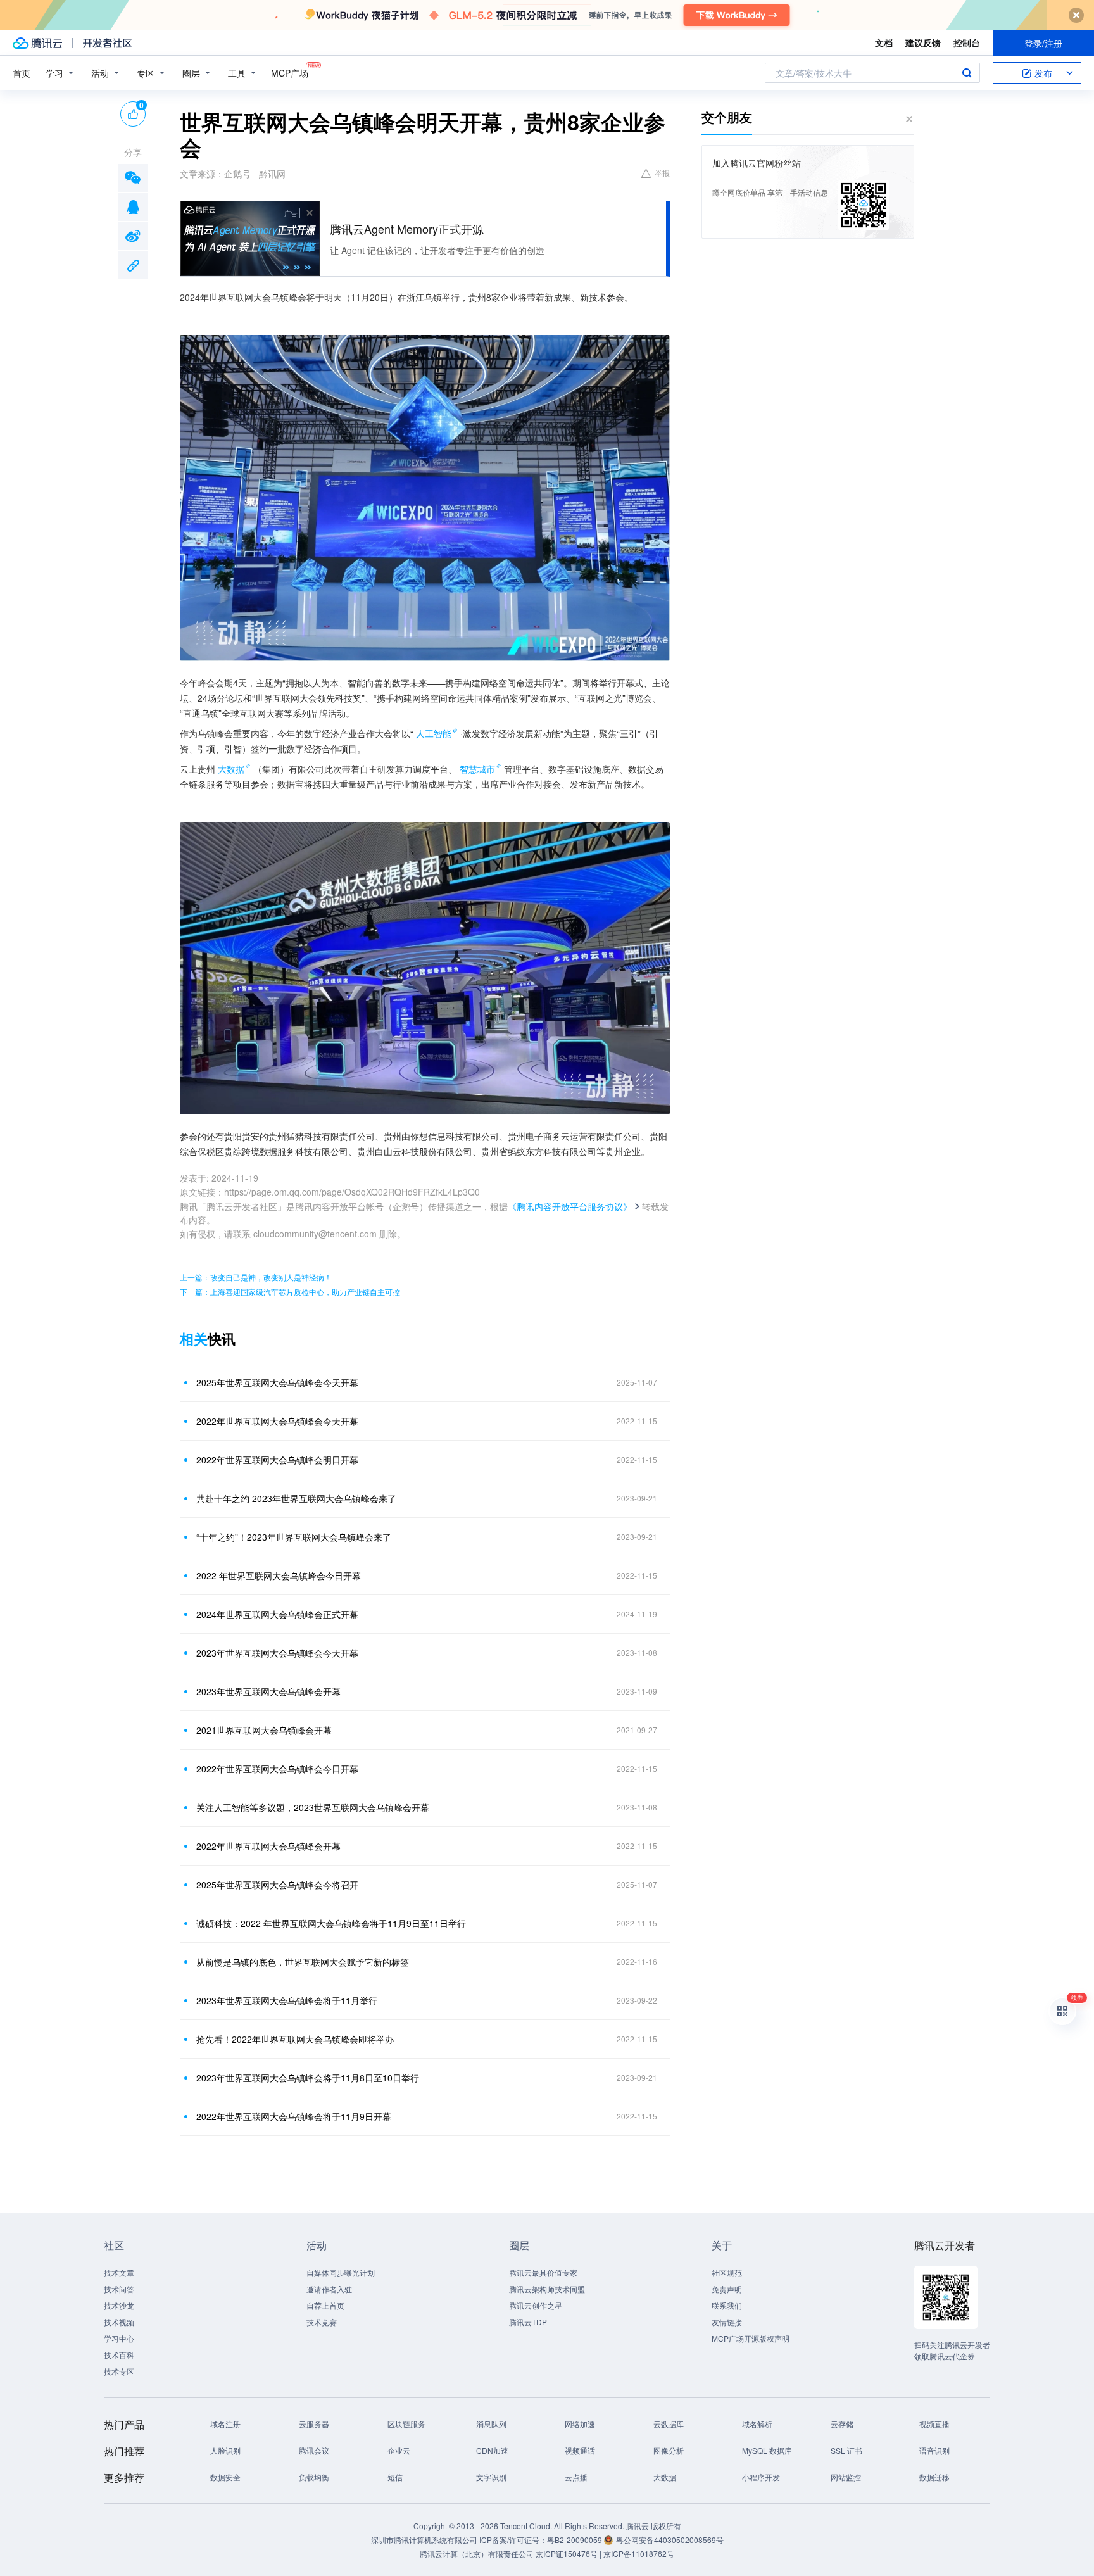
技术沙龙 (119, 2305)
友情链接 (727, 2322)
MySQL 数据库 (767, 2450)
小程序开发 (761, 2477)
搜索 (967, 73)
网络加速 (580, 2424)
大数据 (231, 769)
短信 (395, 2477)
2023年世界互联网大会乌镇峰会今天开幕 (277, 1653)
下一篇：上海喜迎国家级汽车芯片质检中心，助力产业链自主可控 (290, 1291)
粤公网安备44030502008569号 (670, 2540)
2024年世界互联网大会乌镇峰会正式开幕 (277, 1614)
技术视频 (119, 2322)
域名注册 (225, 2424)
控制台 (967, 42)
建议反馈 (923, 42)
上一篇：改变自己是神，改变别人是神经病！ (256, 1277)
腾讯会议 (314, 2450)
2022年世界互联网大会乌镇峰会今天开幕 (277, 1421)
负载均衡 (314, 2477)
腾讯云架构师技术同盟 (547, 2289)
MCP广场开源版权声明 (751, 2338)
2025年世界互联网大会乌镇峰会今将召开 (277, 1885)
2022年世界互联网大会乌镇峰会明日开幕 (277, 1460)
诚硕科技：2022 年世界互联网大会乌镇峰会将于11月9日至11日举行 (331, 1923)
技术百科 (119, 2355)
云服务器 (314, 2424)
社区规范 (727, 2272)
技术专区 (119, 2371)
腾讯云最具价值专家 (543, 2272)
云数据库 (669, 2424)
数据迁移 (934, 2477)
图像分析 (669, 2450)
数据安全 (225, 2477)
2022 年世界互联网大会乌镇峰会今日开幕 (279, 1575)
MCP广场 (290, 73)
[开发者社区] (107, 43)
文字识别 (491, 2477)
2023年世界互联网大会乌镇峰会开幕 (268, 1691)
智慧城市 (477, 769)
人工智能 (434, 733)
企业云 (399, 2450)
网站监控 (846, 2477)
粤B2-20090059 (575, 2540)
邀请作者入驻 (329, 2289)
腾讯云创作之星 (536, 2305)
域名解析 (757, 2424)
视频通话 (580, 2450)
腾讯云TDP (528, 2322)
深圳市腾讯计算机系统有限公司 (424, 2540)
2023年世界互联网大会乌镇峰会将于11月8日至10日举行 (308, 2078)
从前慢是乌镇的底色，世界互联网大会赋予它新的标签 (303, 1962)
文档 (884, 42)
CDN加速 (492, 2450)
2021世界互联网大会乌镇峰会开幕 (264, 1730)
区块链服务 (406, 2424)
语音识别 (934, 2450)
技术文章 (119, 2272)
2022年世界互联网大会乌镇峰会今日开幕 (277, 1769)
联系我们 (727, 2305)
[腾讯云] (37, 43)
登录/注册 (1043, 43)
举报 (662, 173)
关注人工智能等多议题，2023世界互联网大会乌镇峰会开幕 (313, 1807)
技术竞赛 (322, 2322)
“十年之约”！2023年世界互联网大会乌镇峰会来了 (294, 1537)
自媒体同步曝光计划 (341, 2272)
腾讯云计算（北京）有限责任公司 (477, 2554)
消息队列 (491, 2424)
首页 (22, 73)
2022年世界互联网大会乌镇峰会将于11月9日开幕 (294, 2116)
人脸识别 (225, 2450)
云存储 (842, 2424)
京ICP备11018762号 (639, 2554)
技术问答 (119, 2289)
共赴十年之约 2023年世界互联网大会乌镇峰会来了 (296, 1498)
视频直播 (934, 2424)
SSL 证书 (846, 2450)
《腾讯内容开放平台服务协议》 (570, 1206)
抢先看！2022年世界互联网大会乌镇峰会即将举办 (295, 2039)
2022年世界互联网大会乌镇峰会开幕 (268, 1846)
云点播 (576, 2477)
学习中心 (119, 2338)
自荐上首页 (325, 2305)
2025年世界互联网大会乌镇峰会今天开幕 (277, 1382)
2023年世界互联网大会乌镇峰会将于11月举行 (287, 2000)
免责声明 (727, 2289)
